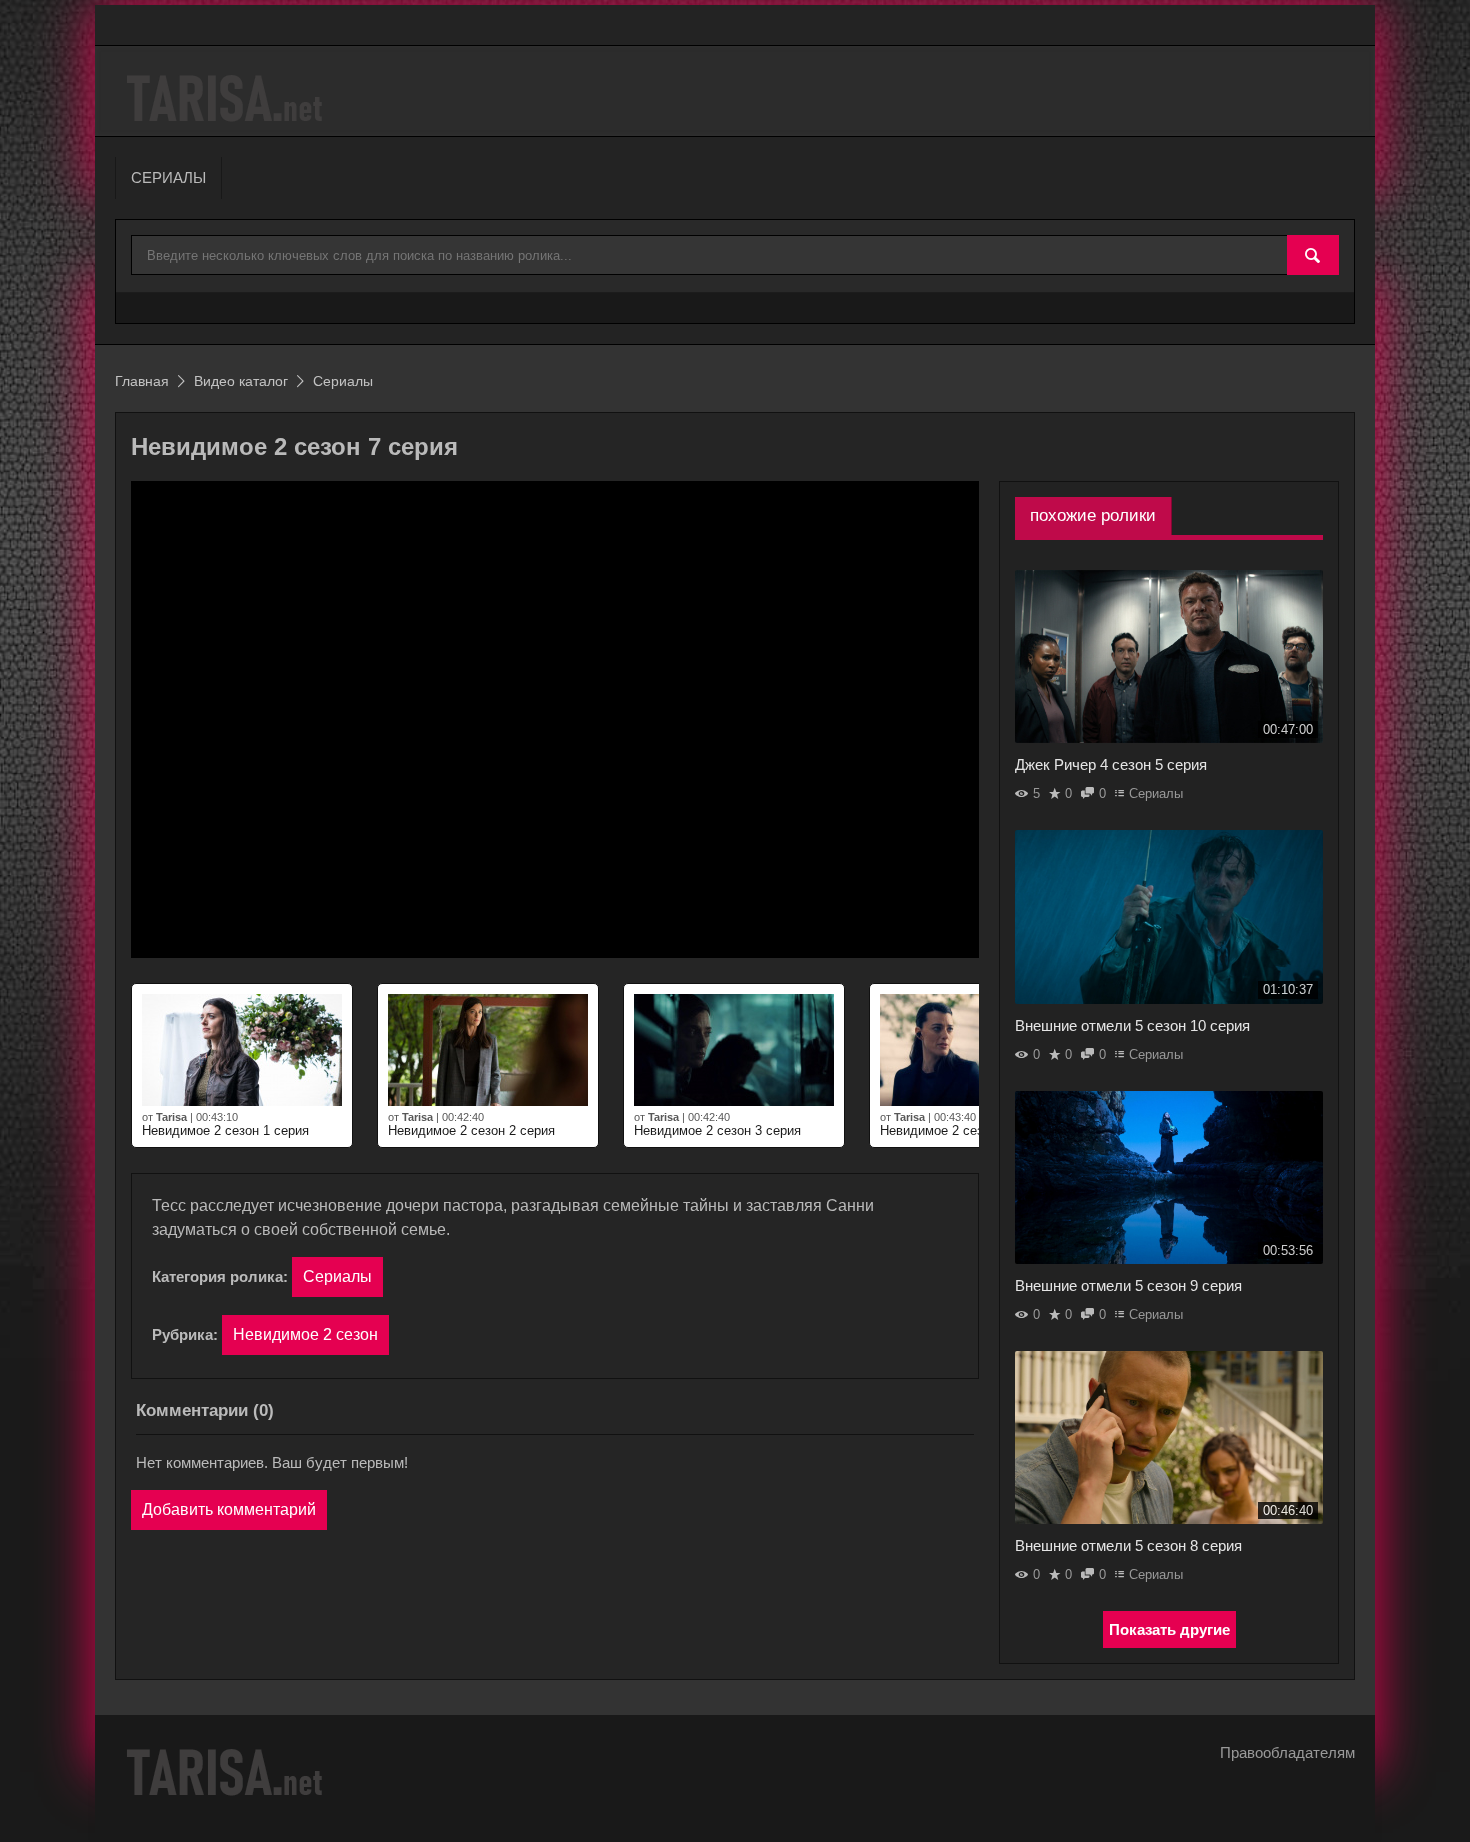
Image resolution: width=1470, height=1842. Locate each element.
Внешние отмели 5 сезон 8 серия (1128, 1545)
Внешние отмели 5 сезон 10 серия (1132, 1025)
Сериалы (337, 1276)
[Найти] (1313, 256)
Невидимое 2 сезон (305, 1334)
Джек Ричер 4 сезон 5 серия (1111, 764)
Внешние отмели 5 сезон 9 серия (1128, 1285)
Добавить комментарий (229, 1509)
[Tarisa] (227, 98)
